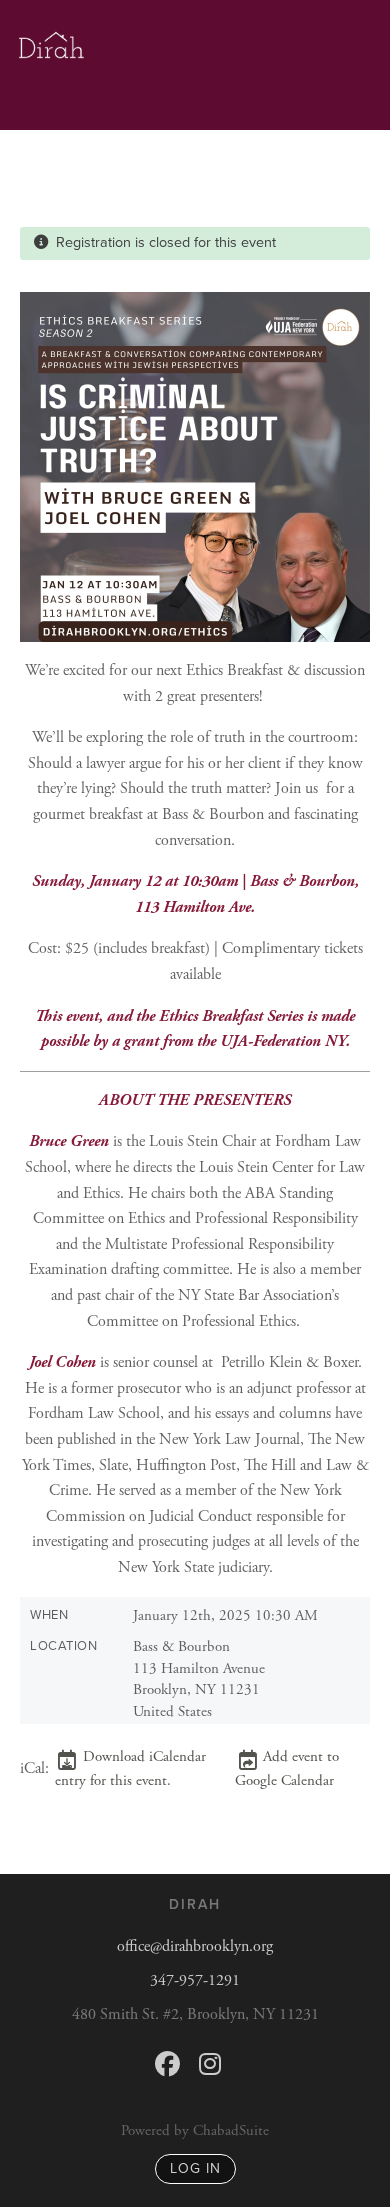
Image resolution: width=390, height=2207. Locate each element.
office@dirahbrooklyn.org (195, 1946)
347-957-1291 (195, 1980)
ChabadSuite (231, 2130)
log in (195, 2168)
